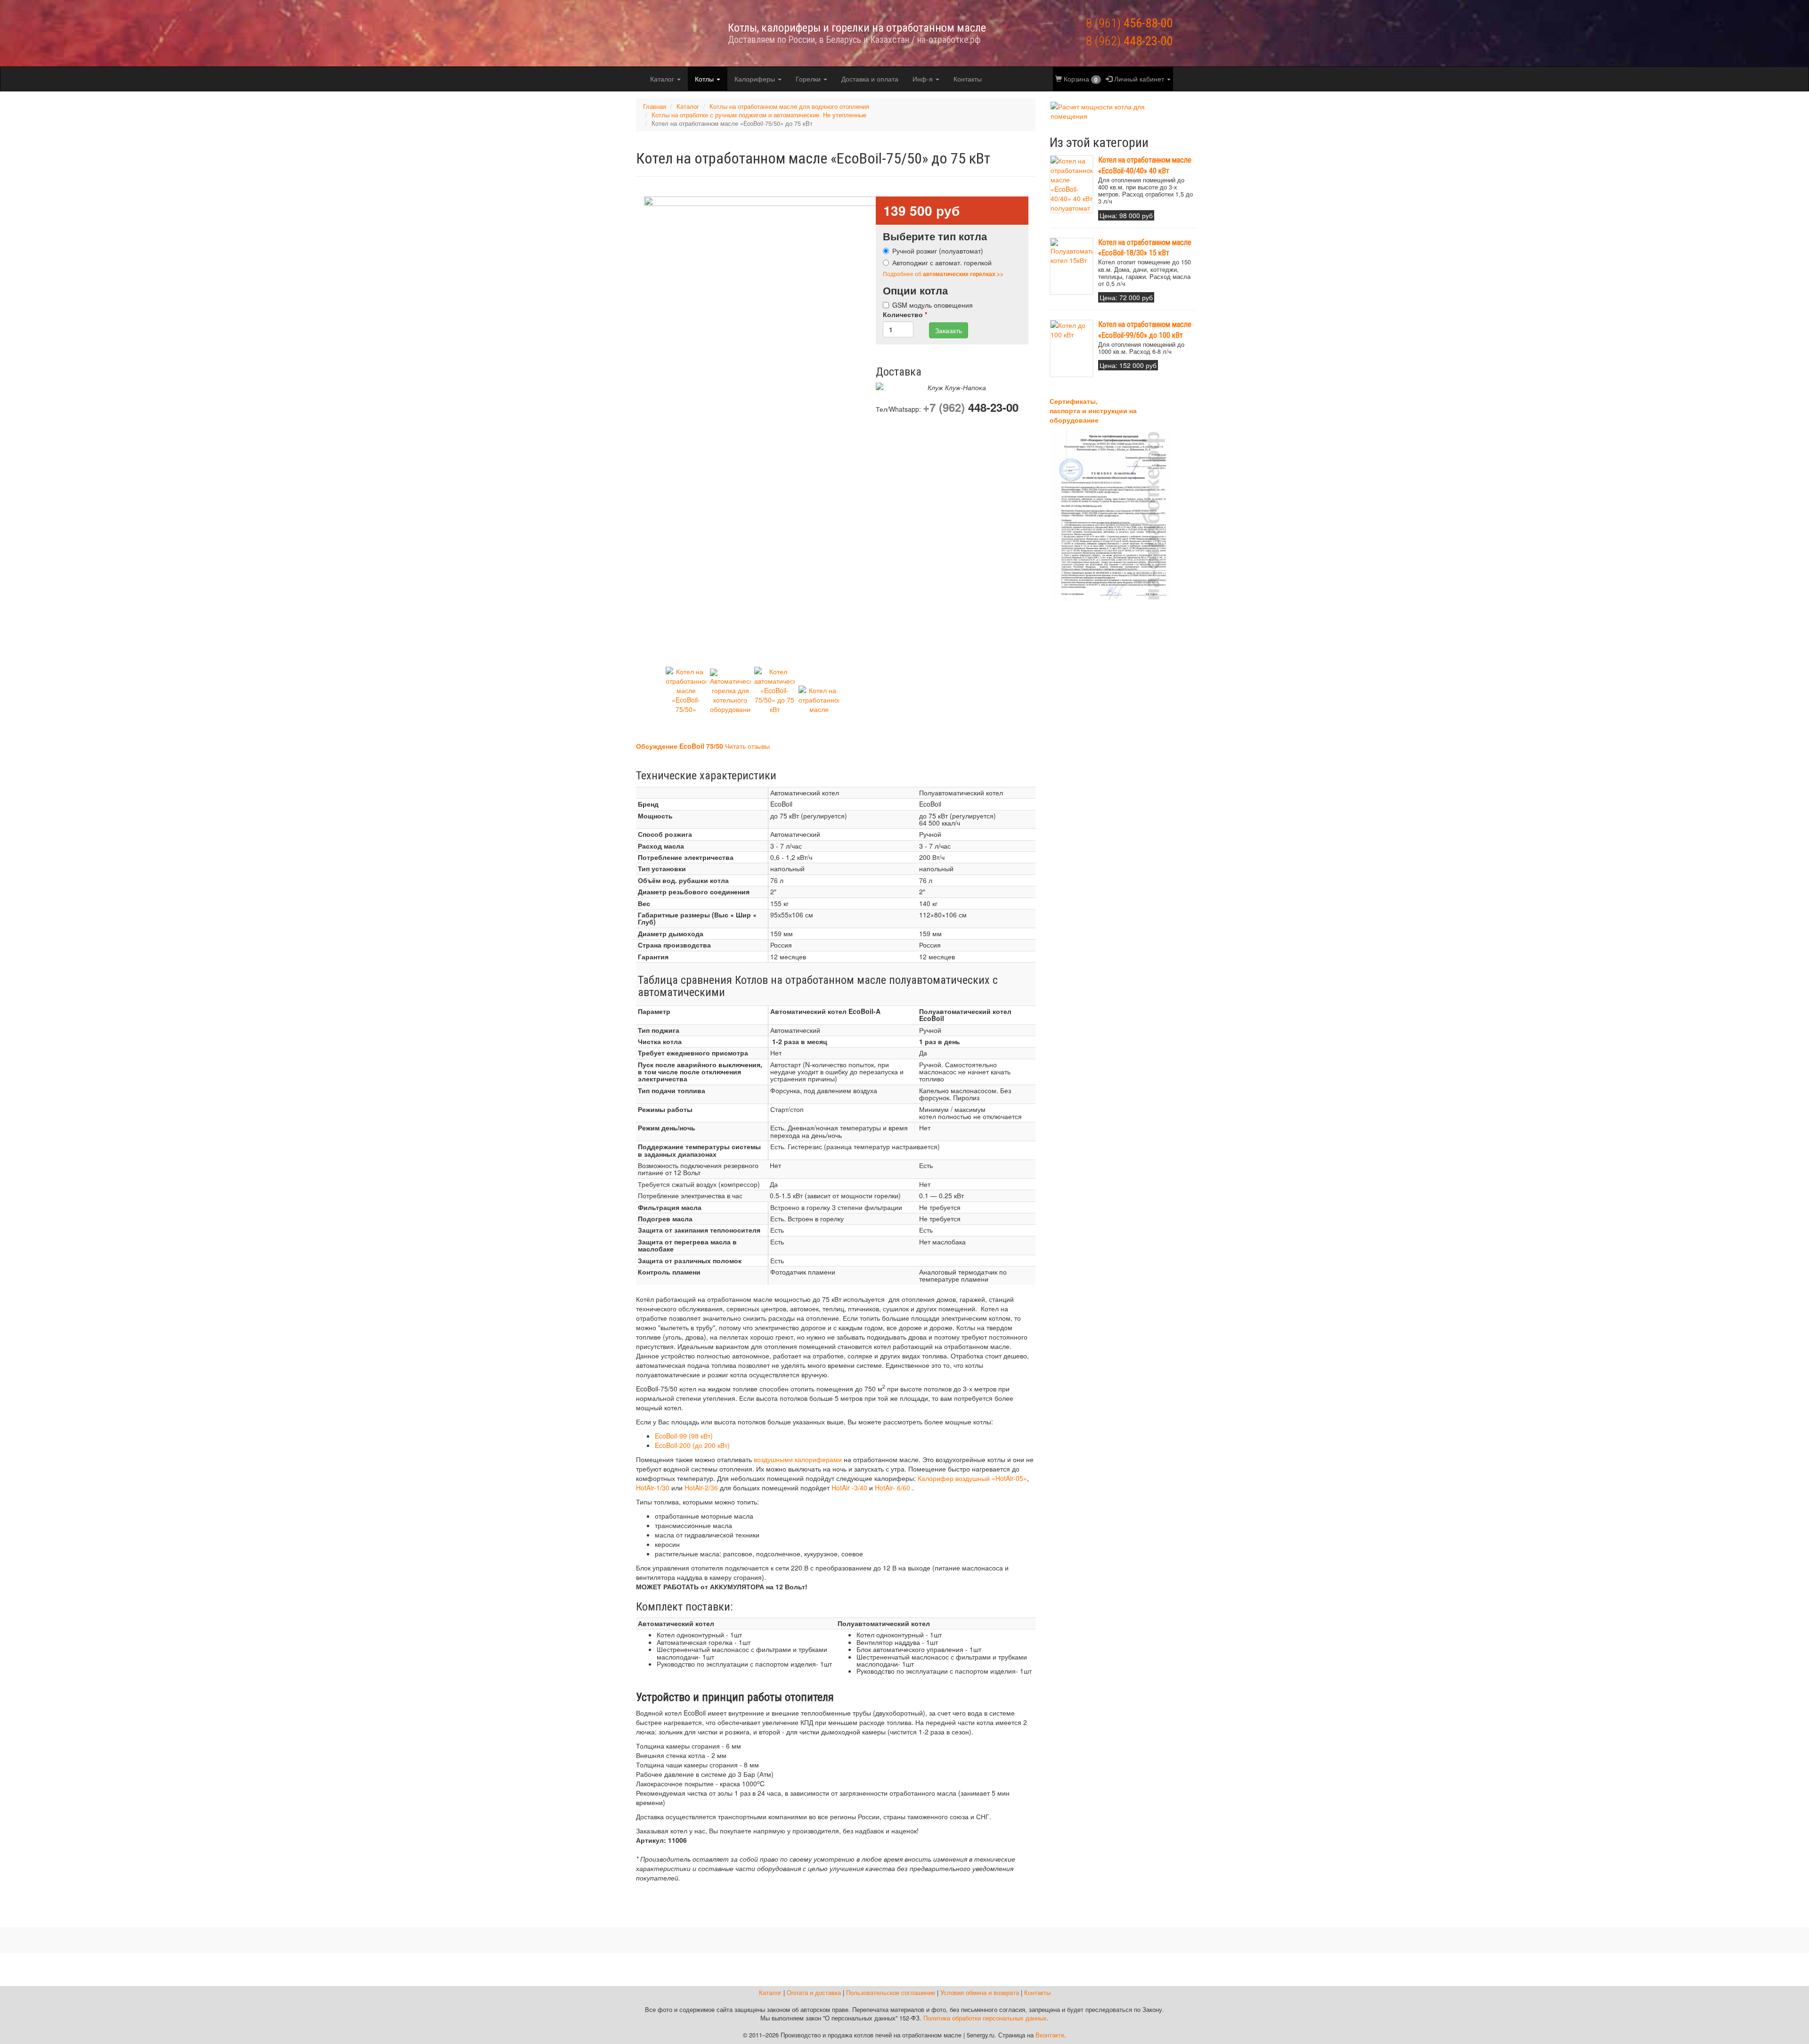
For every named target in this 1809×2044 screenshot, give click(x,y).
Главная (655, 106)
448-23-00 (1129, 41)
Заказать (949, 330)
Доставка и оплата (870, 79)
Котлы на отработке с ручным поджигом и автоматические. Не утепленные (759, 115)
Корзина (1080, 79)
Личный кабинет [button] (1139, 79)
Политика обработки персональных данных (985, 2018)
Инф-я (924, 79)
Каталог (663, 79)
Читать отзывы (747, 746)
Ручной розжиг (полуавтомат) (938, 251)
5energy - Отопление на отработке (671, 33)
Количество (905, 314)
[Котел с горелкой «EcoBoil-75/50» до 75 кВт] (819, 706)
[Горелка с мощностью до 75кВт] (730, 691)
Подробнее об (943, 274)
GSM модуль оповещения (933, 305)
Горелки (809, 79)
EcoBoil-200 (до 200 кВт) (692, 1445)
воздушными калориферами (798, 1459)
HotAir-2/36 (701, 1488)
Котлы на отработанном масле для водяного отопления (789, 106)
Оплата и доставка (814, 1993)
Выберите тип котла (935, 236)
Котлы (705, 79)
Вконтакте (1050, 2035)
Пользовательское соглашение (891, 1993)
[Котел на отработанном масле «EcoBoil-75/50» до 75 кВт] (820, 431)
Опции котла (915, 290)
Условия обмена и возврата (980, 1993)
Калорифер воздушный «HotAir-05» (972, 1478)
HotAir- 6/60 (892, 1488)
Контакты (968, 79)
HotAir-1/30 (653, 1488)
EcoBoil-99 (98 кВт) (684, 1436)
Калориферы (756, 79)
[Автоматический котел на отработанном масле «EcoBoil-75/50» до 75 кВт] (774, 690)
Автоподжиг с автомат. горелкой (942, 262)
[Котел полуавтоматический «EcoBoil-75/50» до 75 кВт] (686, 690)
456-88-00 (1129, 23)
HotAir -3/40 (849, 1488)
